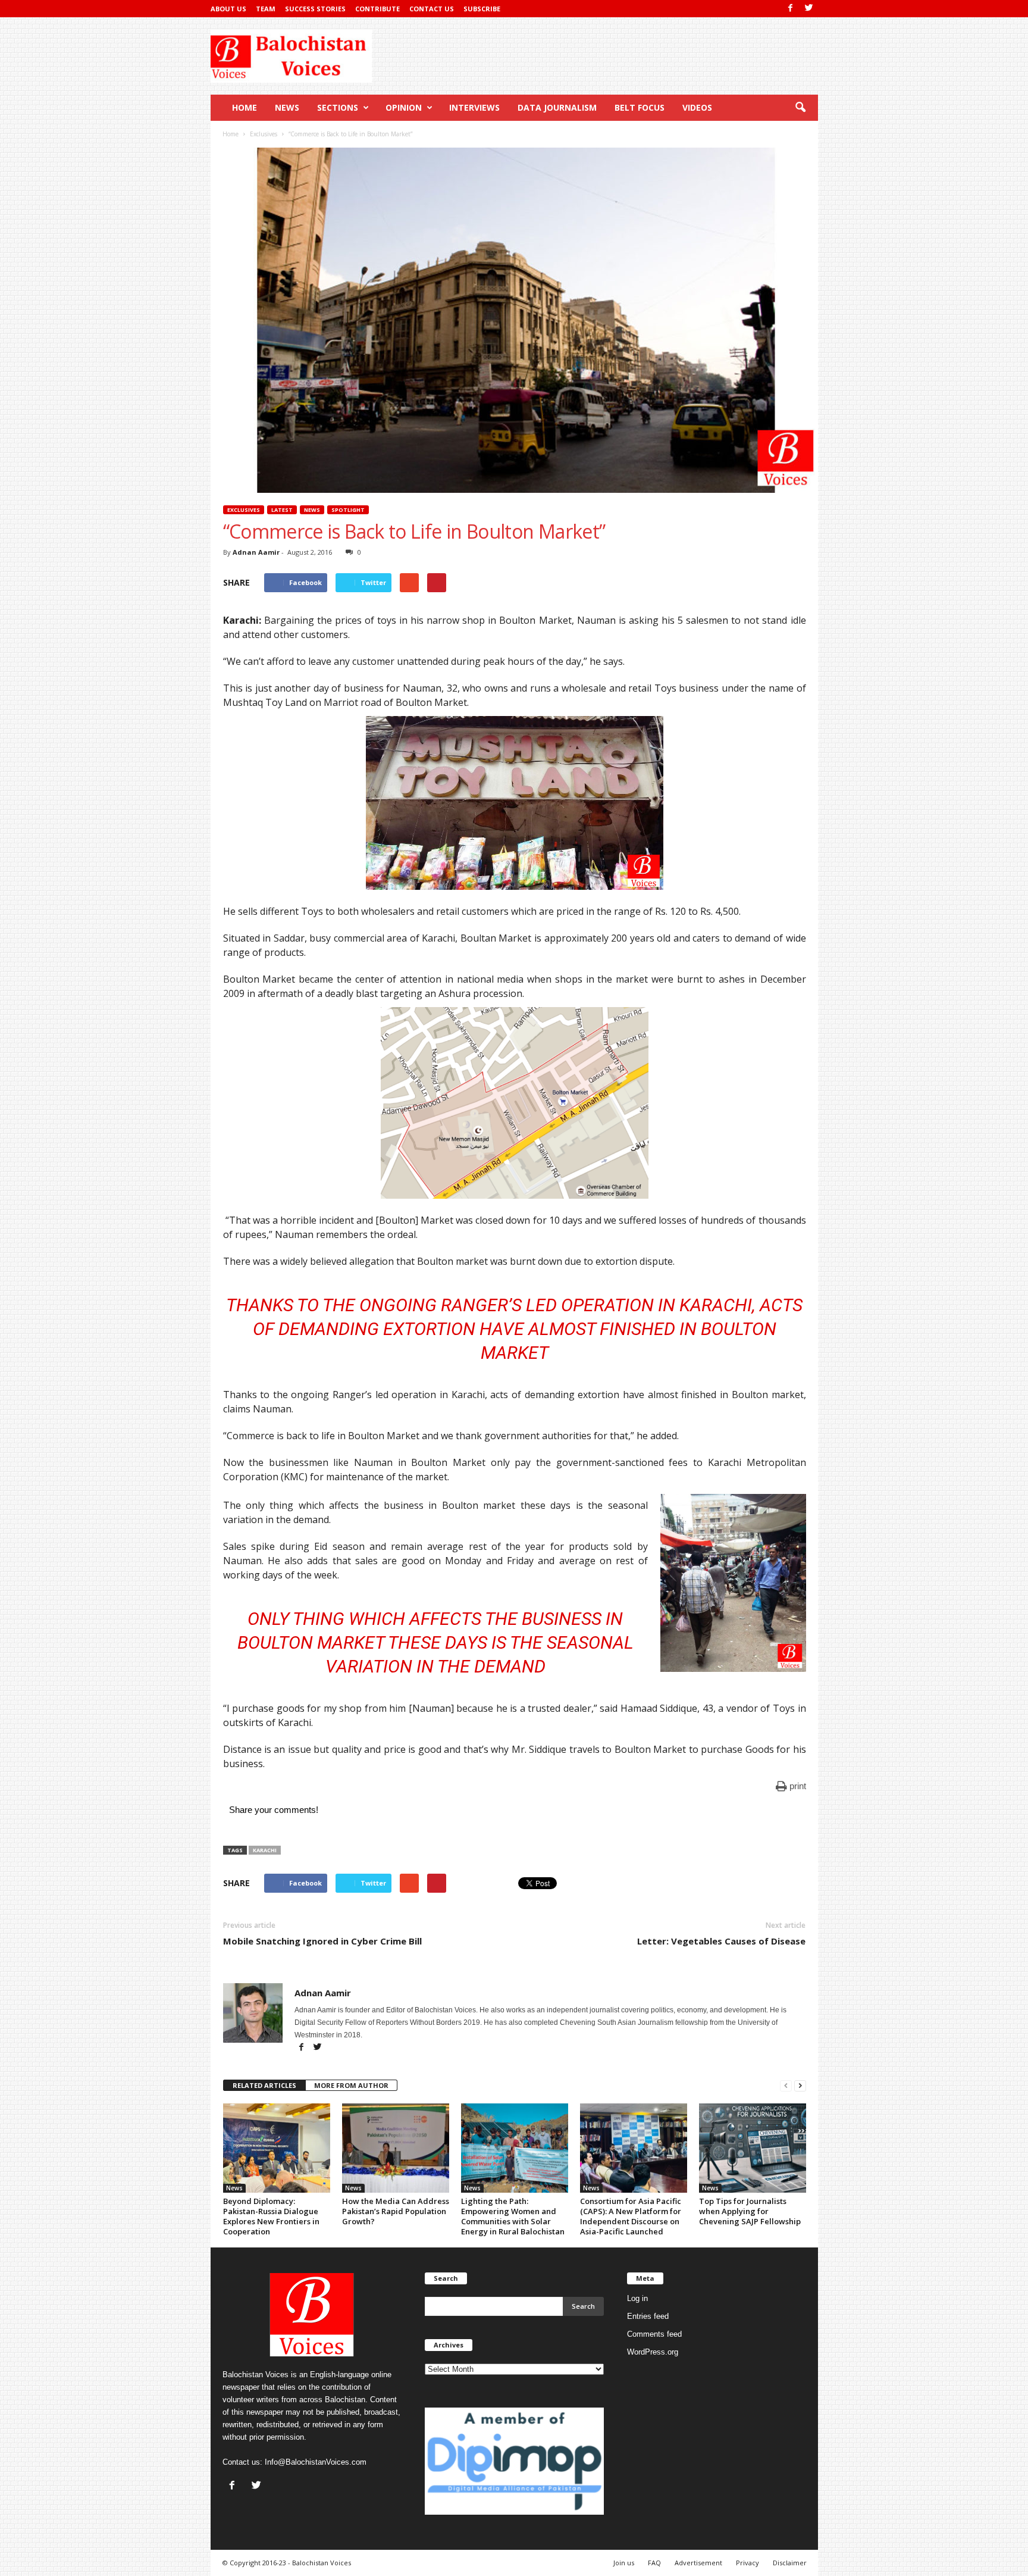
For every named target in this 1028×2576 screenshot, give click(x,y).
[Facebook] (791, 9)
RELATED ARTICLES (264, 2085)
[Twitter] (809, 9)
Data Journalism (557, 107)
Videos (697, 107)
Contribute (377, 9)
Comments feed (654, 2334)
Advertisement (698, 2563)
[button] (800, 108)
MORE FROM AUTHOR (351, 2085)
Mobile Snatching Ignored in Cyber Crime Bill (322, 1941)
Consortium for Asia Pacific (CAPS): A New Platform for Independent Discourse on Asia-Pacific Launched (631, 2216)
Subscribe (482, 9)
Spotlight (348, 510)
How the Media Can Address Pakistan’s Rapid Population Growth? (396, 2211)
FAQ (654, 2563)
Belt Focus (640, 107)
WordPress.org (653, 2352)
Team (266, 9)
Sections (338, 107)
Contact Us (432, 9)
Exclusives (244, 510)
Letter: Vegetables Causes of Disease (721, 1941)
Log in (637, 2298)
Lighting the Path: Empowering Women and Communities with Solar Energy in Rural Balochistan (513, 2216)
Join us (624, 2563)
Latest (282, 510)
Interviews (474, 107)
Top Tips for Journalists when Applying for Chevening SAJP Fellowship (750, 2211)
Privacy (748, 2563)
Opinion (404, 107)
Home (245, 107)
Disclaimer (790, 2563)
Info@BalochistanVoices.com (316, 2462)
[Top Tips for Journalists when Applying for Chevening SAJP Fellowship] (753, 2148)
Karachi (265, 1850)
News (287, 107)
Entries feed (648, 2316)
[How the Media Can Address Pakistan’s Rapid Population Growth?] (396, 2148)
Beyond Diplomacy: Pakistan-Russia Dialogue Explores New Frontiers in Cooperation (271, 2216)
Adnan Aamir (256, 552)
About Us (228, 9)
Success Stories (315, 9)
